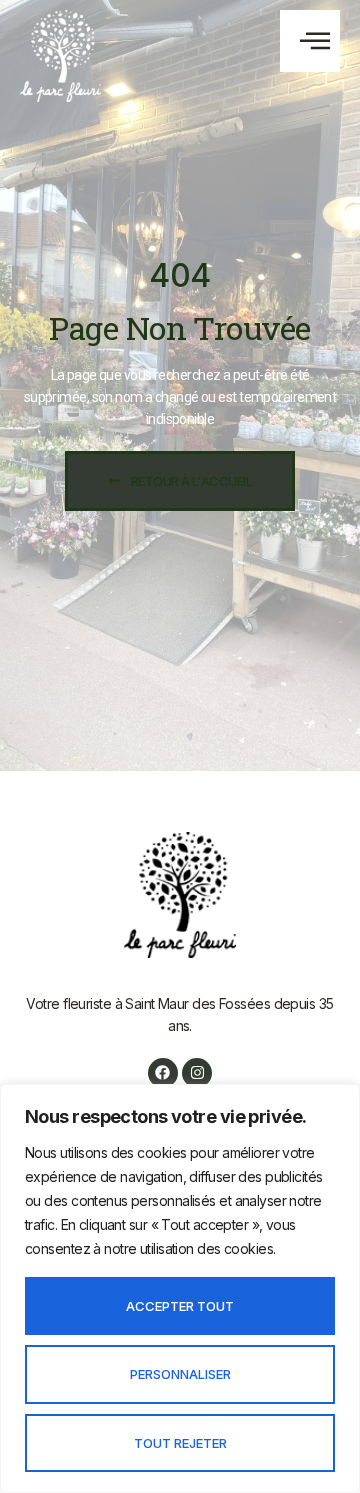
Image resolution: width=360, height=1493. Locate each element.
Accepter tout (180, 1306)
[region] (180, 1288)
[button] (310, 40)
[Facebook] (163, 1073)
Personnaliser (180, 1374)
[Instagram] (197, 1073)
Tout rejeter (180, 1443)
